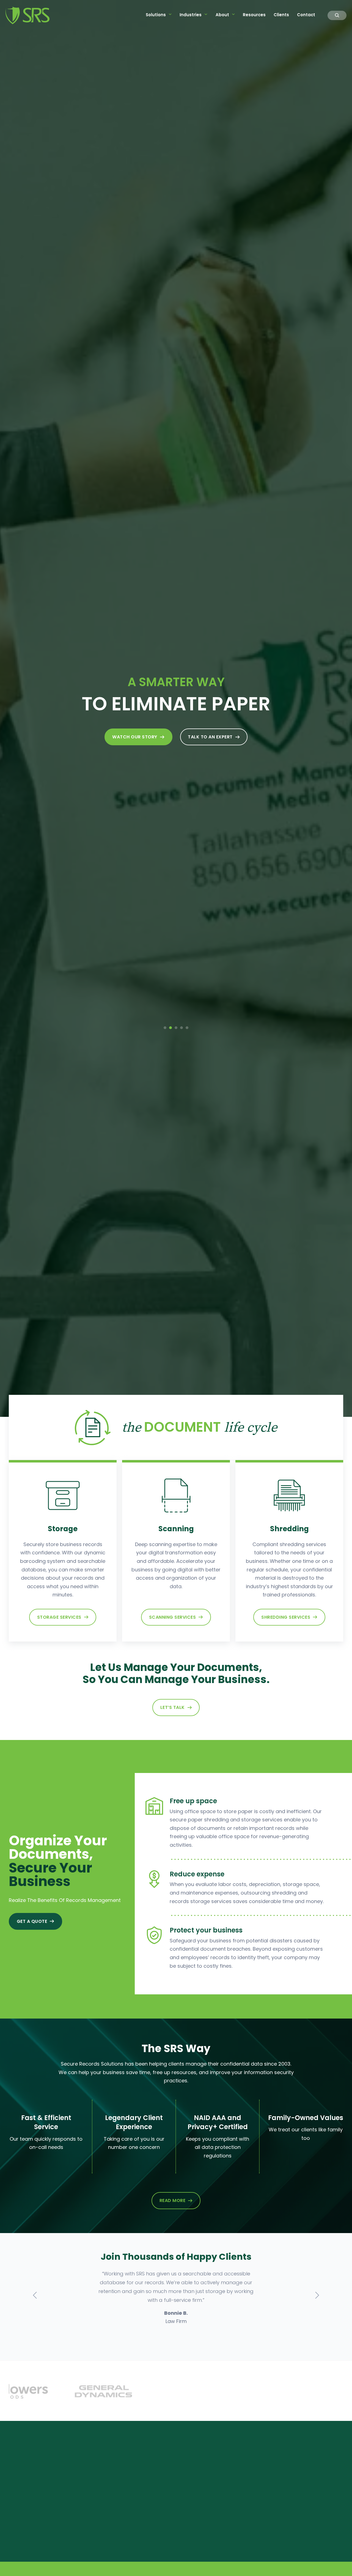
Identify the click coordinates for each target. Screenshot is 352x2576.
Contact (306, 15)
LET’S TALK (173, 1707)
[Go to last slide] (35, 2295)
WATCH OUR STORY (135, 737)
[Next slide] (317, 2295)
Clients (281, 15)
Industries (191, 15)
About (222, 15)
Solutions (156, 15)
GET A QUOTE (32, 1921)
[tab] (165, 1028)
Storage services (59, 1617)
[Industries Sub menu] (206, 14)
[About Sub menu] (233, 14)
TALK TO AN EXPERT (210, 737)
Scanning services (173, 1617)
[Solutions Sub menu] (170, 14)
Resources (254, 15)
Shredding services (286, 1617)
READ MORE (173, 2200)
